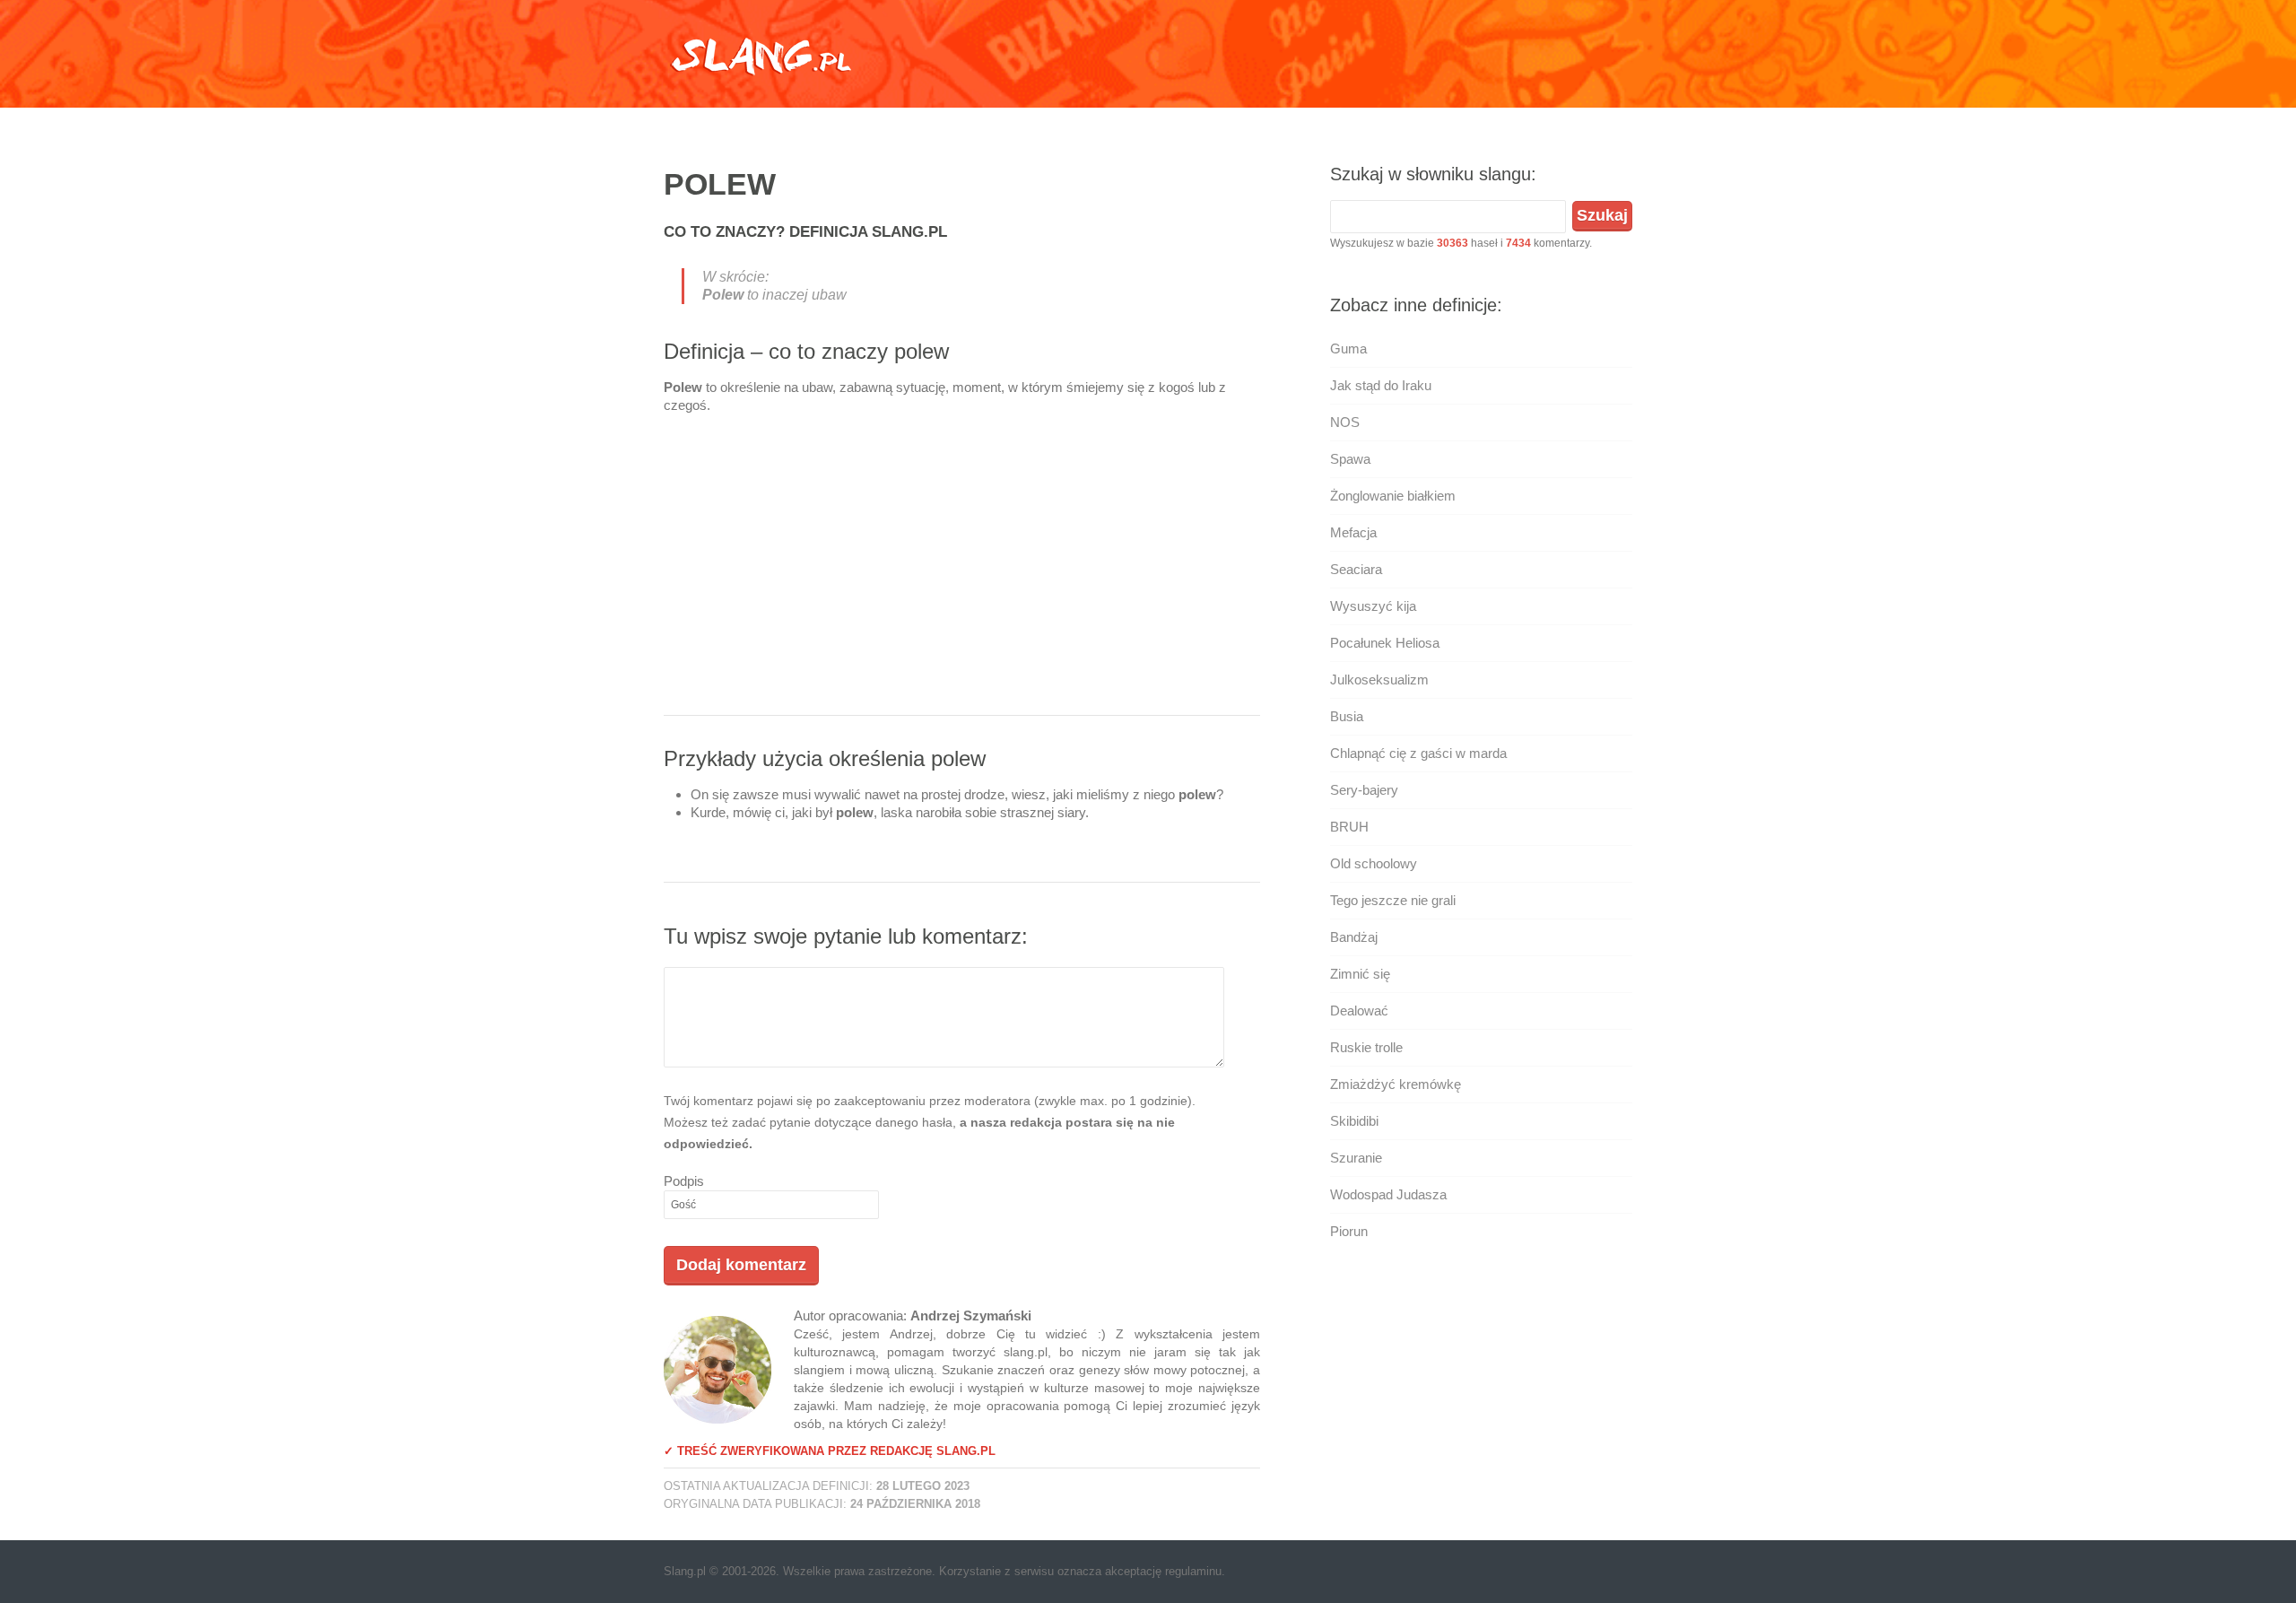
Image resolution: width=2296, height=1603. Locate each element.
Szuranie (1356, 1158)
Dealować (1359, 1011)
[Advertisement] (962, 571)
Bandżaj (1354, 937)
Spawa (1350, 459)
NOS (1345, 422)
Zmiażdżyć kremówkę (1396, 1084)
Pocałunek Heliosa (1385, 643)
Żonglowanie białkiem (1393, 496)
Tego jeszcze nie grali (1393, 900)
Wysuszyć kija (1373, 606)
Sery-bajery (1364, 790)
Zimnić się (1360, 974)
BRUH (1349, 827)
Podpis (684, 1181)
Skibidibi (1354, 1121)
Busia (1347, 716)
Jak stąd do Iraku (1381, 385)
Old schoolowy (1374, 863)
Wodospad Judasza (1388, 1194)
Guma (1348, 348)
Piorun (1349, 1231)
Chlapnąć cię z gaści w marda (1418, 753)
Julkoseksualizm (1379, 680)
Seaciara (1356, 569)
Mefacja (1353, 532)
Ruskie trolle (1366, 1047)
